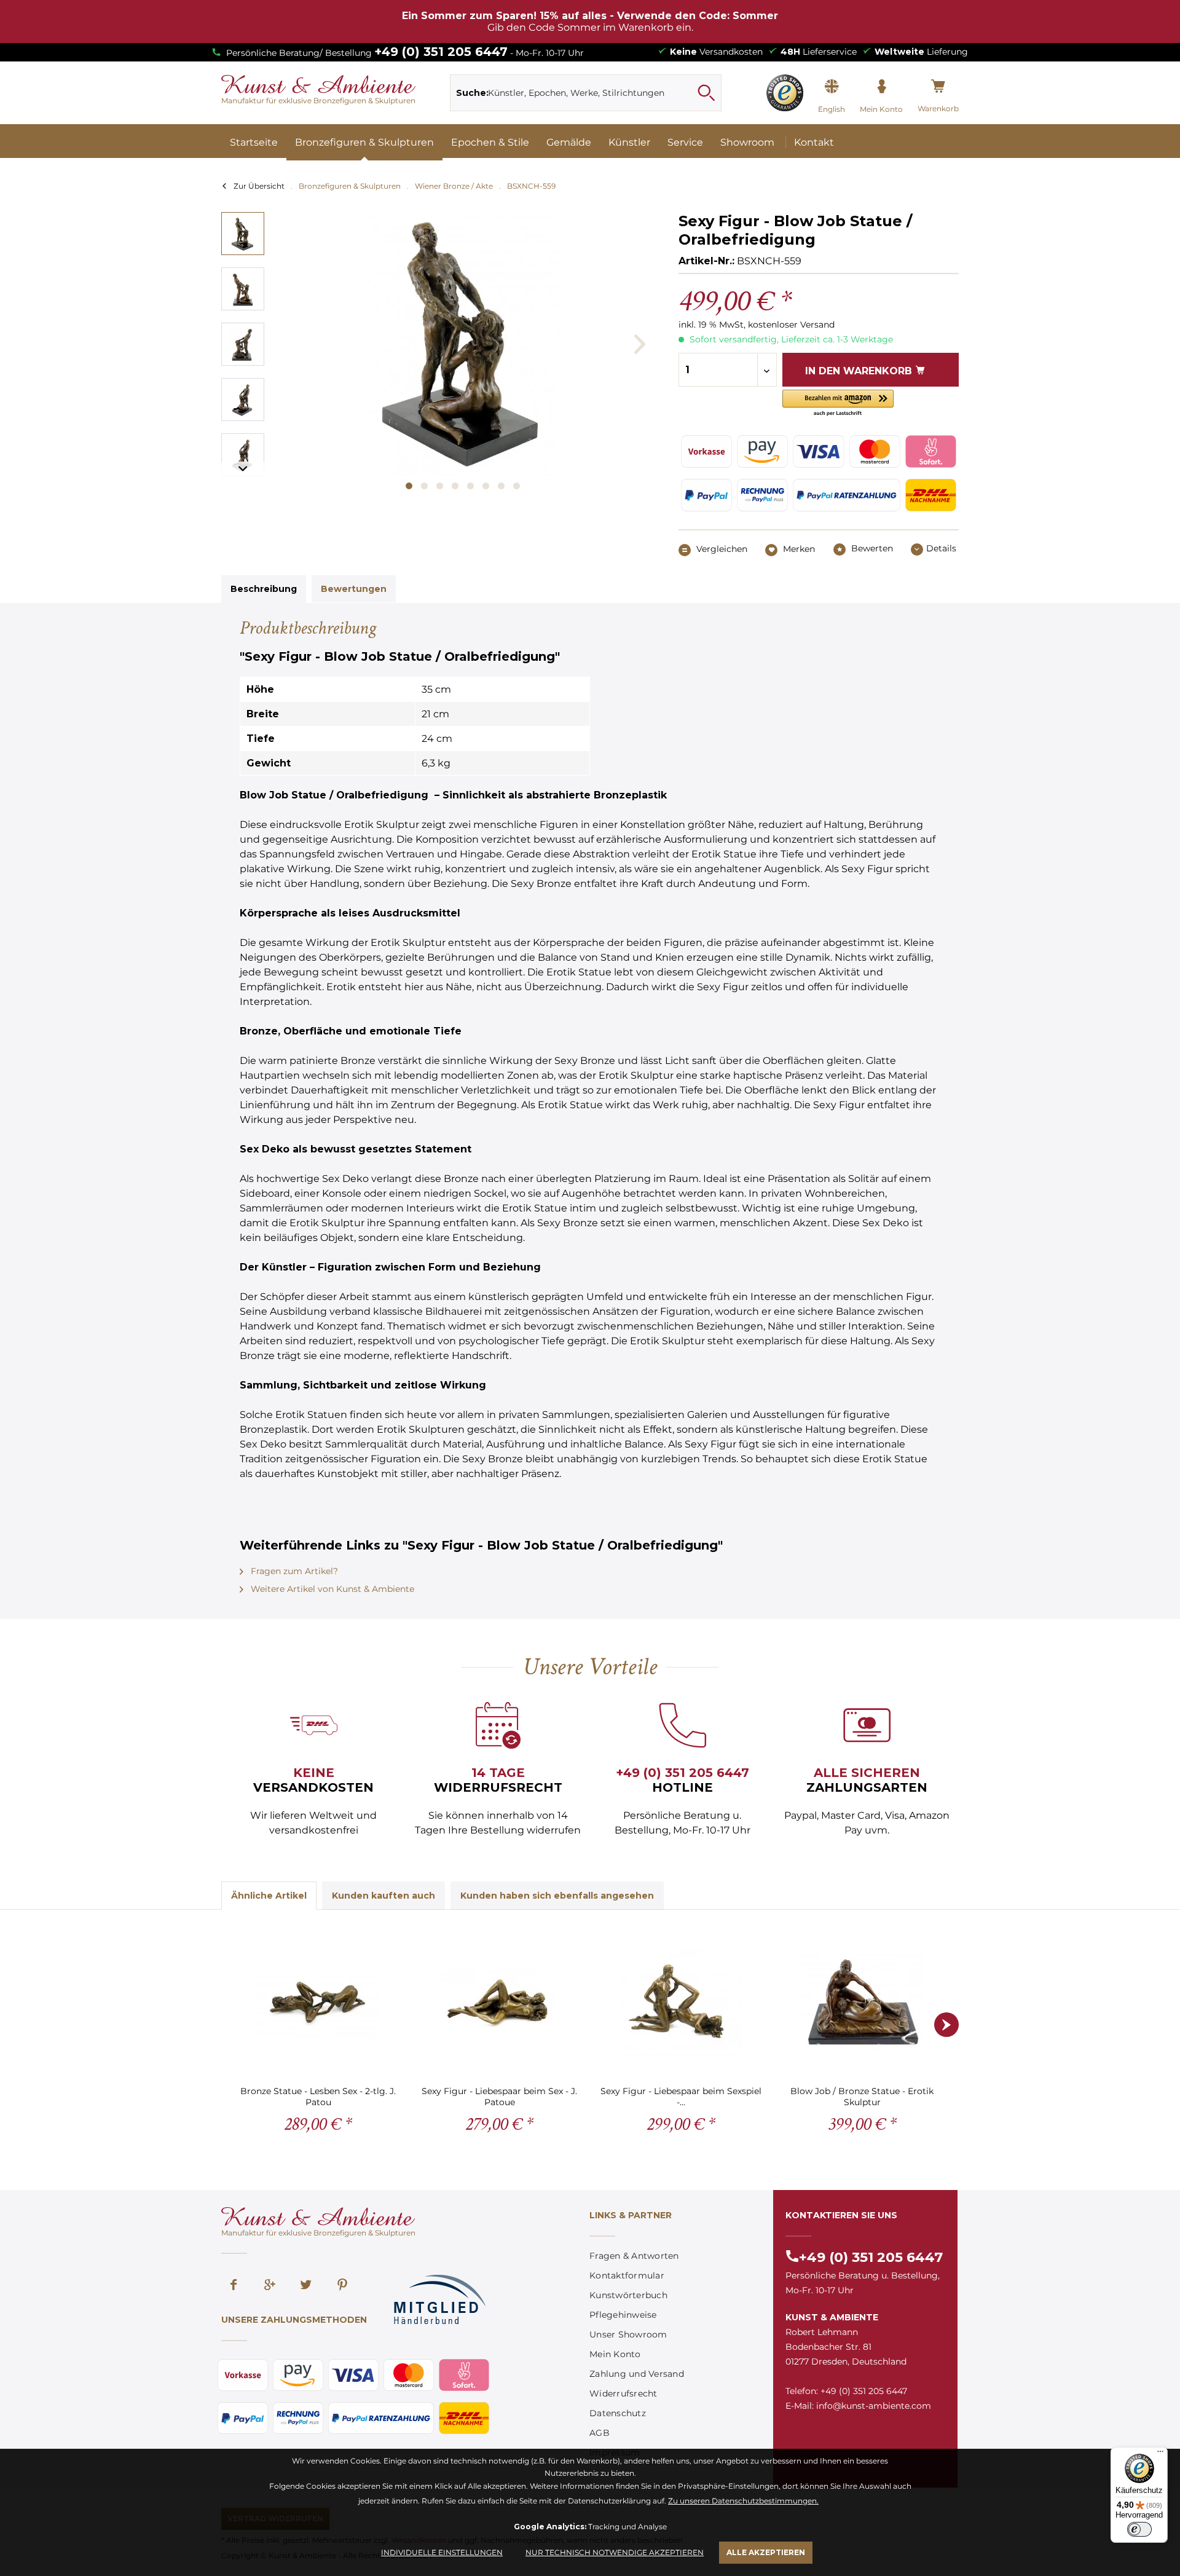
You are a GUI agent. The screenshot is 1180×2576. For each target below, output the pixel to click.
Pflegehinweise (623, 2315)
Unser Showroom (628, 2334)
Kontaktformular (627, 2275)
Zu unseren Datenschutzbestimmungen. (743, 2501)
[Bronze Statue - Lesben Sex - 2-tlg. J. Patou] (318, 2002)
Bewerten (871, 548)
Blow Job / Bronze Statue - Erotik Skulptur (862, 2096)
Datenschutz (618, 2413)
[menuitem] (586, 93)
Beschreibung (264, 589)
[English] (832, 87)
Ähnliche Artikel (269, 1896)
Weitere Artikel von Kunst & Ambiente (331, 1589)
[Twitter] (306, 2286)
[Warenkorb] (938, 87)
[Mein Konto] (881, 87)
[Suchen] (706, 93)
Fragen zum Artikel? (293, 1571)
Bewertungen (354, 589)
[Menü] (1160, 2454)
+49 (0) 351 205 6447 (441, 52)
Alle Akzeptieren (766, 2552)
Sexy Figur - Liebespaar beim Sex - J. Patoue (499, 2096)
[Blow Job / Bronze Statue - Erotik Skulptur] (862, 2002)
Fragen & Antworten (634, 2256)
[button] (838, 404)
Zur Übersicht (259, 186)
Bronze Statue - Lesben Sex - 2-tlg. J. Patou (318, 2096)
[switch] (1139, 2529)
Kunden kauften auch (383, 1896)
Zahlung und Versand (637, 2374)
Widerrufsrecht (623, 2393)
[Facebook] (234, 2286)
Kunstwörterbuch (628, 2295)
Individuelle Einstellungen (442, 2552)
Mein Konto (615, 2354)
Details (941, 548)
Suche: (472, 93)
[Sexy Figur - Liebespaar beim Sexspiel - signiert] (681, 2002)
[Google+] (270, 2286)
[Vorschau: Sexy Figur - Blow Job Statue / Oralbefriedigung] (243, 234)
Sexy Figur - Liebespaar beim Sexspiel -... (681, 2096)
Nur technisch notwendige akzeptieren (615, 2552)
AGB (600, 2433)
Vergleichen (721, 549)
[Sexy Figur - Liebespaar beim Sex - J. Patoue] (499, 2002)
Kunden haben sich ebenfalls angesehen (557, 1896)
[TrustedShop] (785, 93)
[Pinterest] (342, 2286)
